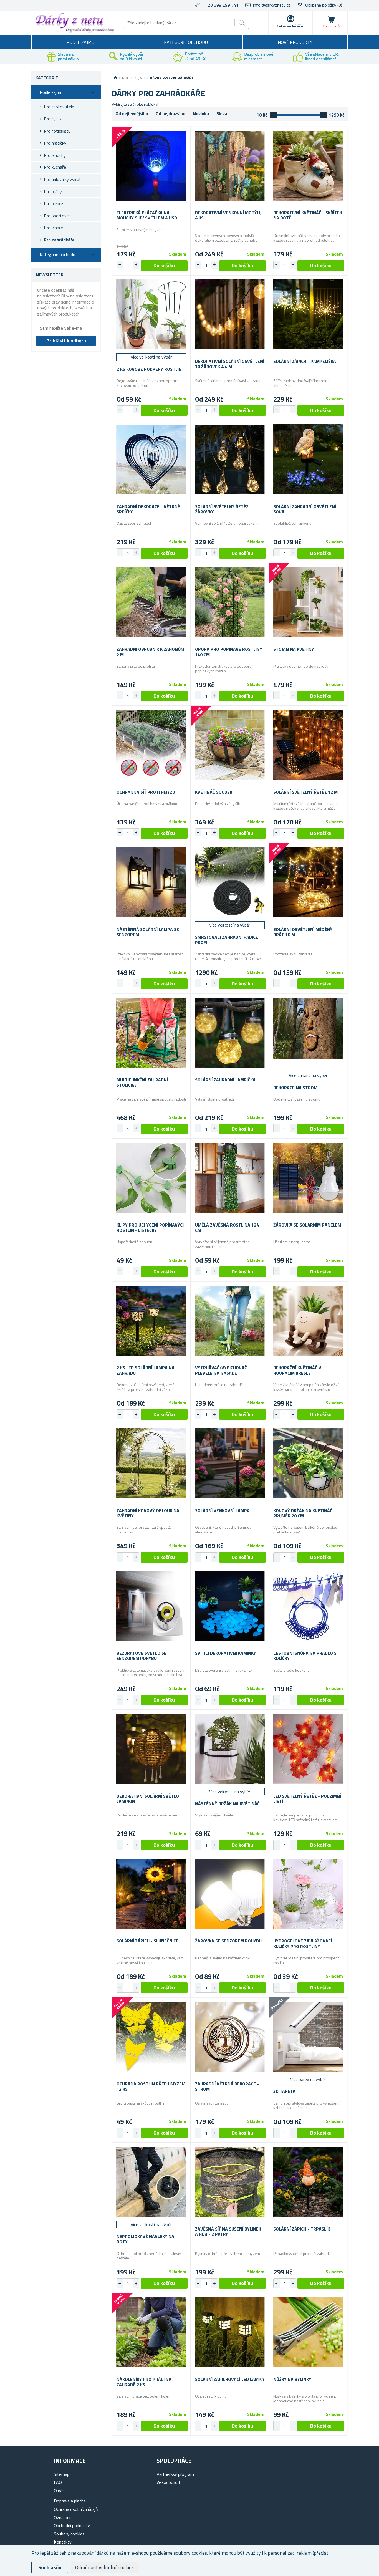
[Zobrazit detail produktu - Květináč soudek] (230, 745)
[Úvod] (116, 78)
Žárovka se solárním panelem (307, 1225)
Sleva (222, 113)
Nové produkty (295, 42)
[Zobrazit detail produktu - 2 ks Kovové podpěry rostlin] (151, 315)
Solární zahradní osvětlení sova (305, 509)
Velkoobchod (168, 2482)
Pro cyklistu (55, 119)
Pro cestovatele (59, 107)
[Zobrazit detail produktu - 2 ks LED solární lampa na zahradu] (151, 1321)
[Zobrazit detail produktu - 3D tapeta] (308, 2037)
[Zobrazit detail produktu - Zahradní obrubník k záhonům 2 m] (151, 602)
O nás (59, 2491)
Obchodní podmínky (72, 2525)
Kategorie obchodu (186, 42)
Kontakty (63, 2542)
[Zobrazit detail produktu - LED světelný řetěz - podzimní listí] (308, 1749)
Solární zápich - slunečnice (147, 1941)
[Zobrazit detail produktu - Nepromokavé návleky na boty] (151, 2182)
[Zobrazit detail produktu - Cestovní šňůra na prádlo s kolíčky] (308, 1606)
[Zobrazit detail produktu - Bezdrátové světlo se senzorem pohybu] (151, 1606)
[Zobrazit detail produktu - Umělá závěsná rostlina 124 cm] (230, 1178)
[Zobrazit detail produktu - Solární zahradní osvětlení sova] (308, 459)
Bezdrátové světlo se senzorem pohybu (142, 1656)
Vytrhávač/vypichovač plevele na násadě (221, 1370)
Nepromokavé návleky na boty (145, 2239)
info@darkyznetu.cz (272, 5)
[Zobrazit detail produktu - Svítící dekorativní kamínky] (230, 1606)
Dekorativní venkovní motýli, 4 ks (228, 215)
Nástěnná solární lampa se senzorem (148, 932)
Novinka (201, 113)
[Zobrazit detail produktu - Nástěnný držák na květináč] (230, 1749)
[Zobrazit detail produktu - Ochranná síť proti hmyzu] (151, 745)
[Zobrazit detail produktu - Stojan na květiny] (308, 602)
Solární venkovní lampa (222, 1511)
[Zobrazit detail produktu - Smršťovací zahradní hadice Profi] (230, 882)
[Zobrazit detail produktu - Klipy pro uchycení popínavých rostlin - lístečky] (151, 1178)
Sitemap (62, 2474)
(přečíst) (321, 2553)
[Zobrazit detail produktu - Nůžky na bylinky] (308, 2332)
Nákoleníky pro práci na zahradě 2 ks (144, 2382)
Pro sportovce (57, 216)
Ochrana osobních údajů (76, 2509)
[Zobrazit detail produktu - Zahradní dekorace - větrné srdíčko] (151, 459)
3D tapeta (284, 2091)
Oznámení (63, 2517)
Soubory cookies (69, 2534)
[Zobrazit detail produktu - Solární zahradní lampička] (230, 1033)
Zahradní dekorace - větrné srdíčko (148, 509)
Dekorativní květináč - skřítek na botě (308, 215)
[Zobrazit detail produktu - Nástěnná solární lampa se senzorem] (151, 882)
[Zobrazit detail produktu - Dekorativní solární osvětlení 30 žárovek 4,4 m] (230, 315)
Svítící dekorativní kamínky (226, 1653)
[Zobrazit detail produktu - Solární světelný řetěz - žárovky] (230, 459)
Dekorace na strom (295, 1088)
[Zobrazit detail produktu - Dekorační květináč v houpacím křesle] (308, 1321)
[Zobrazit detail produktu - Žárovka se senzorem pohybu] (230, 1894)
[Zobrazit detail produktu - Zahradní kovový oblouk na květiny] (151, 1463)
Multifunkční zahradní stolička (142, 1083)
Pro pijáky (53, 191)
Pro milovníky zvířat (62, 179)
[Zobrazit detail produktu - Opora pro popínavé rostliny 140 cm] (230, 602)
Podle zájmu (80, 42)
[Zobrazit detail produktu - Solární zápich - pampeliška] (308, 315)
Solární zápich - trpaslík (302, 2229)
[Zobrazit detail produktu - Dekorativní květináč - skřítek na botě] (308, 166)
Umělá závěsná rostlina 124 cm (227, 1228)
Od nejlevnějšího (132, 113)
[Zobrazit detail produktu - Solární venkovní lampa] (230, 1463)
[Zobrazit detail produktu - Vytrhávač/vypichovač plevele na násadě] (230, 1321)
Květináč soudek (214, 792)
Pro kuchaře (55, 167)
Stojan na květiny (294, 649)
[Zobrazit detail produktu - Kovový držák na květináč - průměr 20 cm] (308, 1463)
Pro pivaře (53, 203)
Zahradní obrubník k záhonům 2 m (150, 652)
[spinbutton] (128, 266)
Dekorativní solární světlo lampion (148, 1799)
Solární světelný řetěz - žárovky (223, 509)
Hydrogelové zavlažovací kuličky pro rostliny (303, 1944)
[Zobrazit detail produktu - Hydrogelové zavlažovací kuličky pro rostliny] (308, 1894)
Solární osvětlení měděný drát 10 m (303, 932)
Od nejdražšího (170, 113)
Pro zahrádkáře (59, 240)
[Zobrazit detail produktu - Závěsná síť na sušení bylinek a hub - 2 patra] (230, 2182)
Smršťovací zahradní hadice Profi (227, 940)
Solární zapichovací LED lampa (230, 2379)
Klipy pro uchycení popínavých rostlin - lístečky (151, 1228)
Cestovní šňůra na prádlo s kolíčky (305, 1656)
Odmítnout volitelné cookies (104, 2567)
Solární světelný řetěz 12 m (305, 792)
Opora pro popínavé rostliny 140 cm (229, 652)
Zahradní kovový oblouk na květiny (148, 1513)
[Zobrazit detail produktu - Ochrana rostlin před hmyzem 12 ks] (151, 2037)
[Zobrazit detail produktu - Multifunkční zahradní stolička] (151, 1033)
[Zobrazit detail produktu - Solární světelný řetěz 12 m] (308, 745)
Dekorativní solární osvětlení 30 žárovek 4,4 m (230, 364)
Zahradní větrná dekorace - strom (227, 2086)
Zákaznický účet (290, 26)
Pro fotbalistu (57, 131)
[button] (136, 265)
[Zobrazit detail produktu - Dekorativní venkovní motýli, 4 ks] (230, 166)
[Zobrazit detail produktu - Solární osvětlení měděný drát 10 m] (308, 882)
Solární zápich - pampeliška (305, 361)
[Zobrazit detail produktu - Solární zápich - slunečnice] (151, 1894)
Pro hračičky (55, 143)
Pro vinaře (53, 228)
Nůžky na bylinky (292, 2379)
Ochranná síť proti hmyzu (146, 792)
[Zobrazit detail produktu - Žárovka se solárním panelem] (308, 1178)
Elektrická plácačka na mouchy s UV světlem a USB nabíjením (147, 215)
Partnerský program (175, 2474)
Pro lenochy (55, 155)
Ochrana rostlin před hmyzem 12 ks (151, 2086)
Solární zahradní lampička (225, 1080)
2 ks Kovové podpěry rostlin (149, 369)
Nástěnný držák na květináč (227, 1804)
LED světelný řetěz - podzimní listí (307, 1799)
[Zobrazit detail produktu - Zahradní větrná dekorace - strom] (230, 2037)
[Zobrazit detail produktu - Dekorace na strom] (308, 1033)
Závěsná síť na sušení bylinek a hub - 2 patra (228, 2232)
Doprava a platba (70, 2501)
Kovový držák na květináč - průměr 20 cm (304, 1513)
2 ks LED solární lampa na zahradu (146, 1370)
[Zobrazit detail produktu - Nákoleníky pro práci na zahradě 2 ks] (151, 2332)
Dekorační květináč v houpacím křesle (297, 1370)
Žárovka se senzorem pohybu (228, 1941)
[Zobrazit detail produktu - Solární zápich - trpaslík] (308, 2182)
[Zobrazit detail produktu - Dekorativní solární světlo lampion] (151, 1749)
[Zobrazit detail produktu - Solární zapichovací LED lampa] (230, 2332)
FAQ (58, 2482)
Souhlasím (50, 2567)
